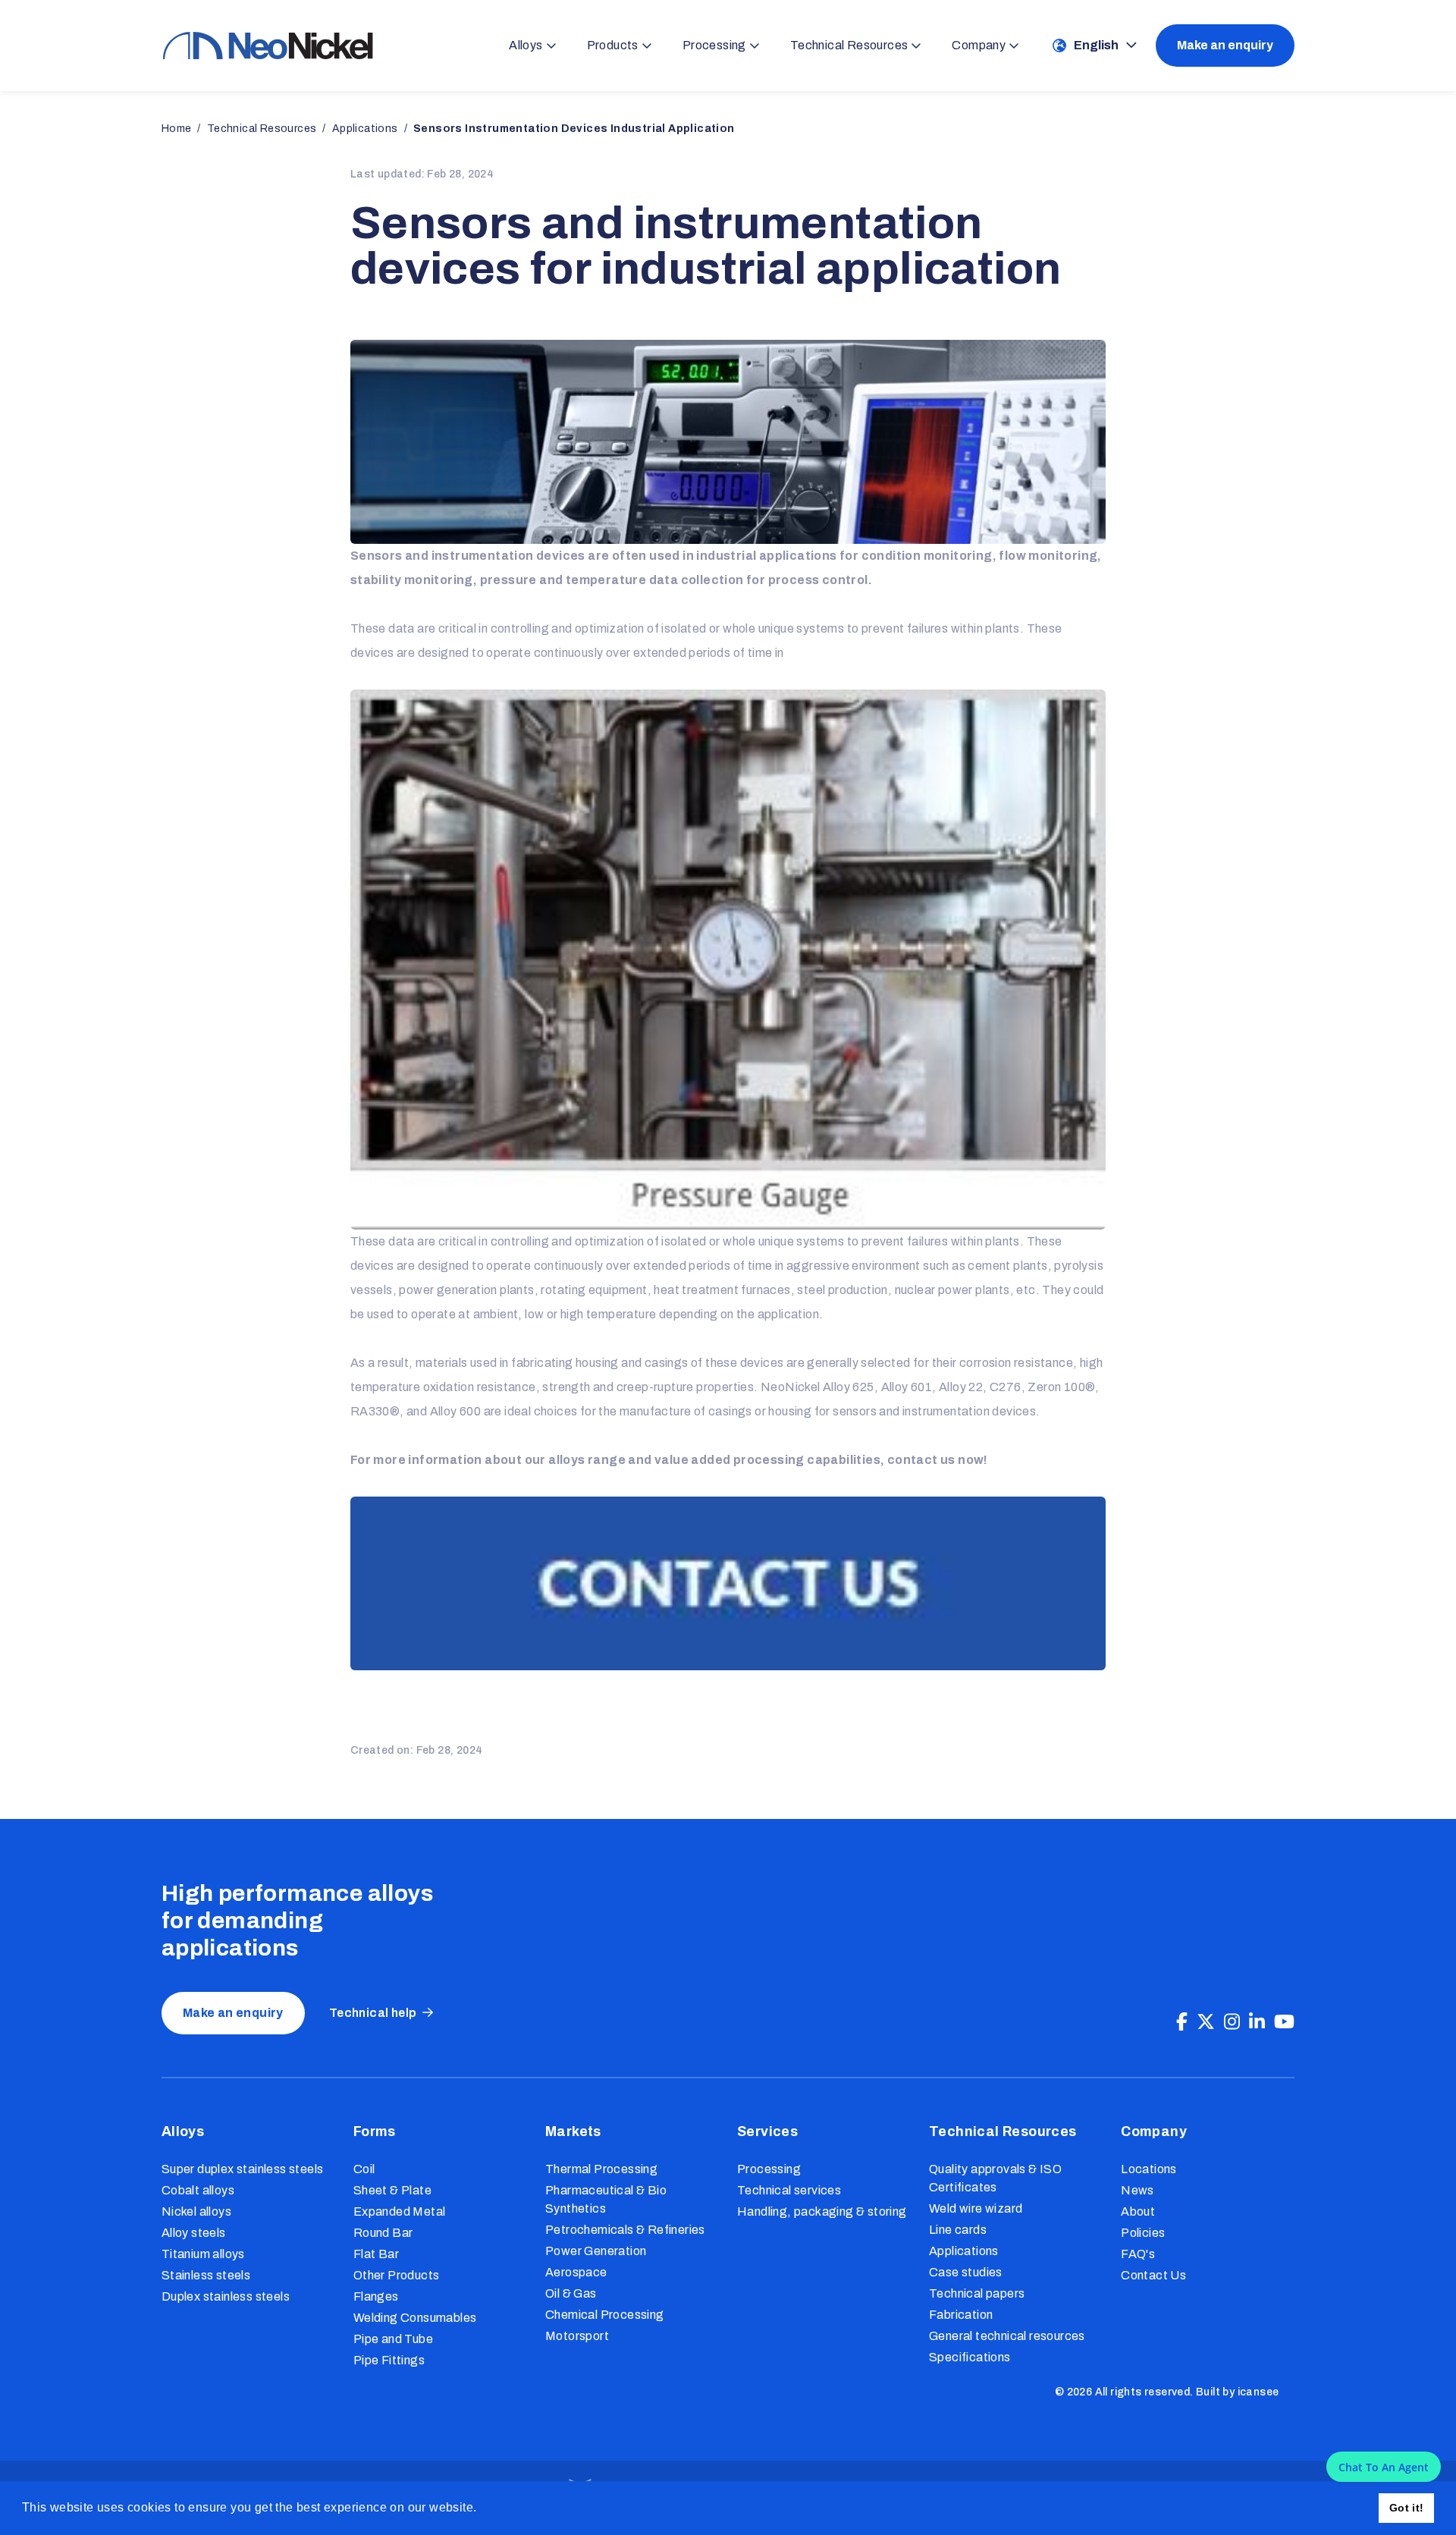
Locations (1149, 2169)
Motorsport (577, 2336)
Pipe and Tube (393, 2339)
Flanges (376, 2296)
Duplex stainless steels (226, 2296)
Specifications (970, 2357)
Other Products (397, 2275)
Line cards (958, 2230)
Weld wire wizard (976, 2208)
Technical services (789, 2190)
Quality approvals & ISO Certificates (995, 2178)
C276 (1006, 1387)
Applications (964, 2251)
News (1137, 2190)
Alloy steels (194, 2233)
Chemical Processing (605, 2315)
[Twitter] (1206, 2022)
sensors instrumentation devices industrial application (574, 129)
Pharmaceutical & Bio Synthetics (606, 2199)
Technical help (373, 2013)
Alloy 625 (849, 1387)
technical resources (262, 129)
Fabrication (961, 2315)
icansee (1258, 2392)
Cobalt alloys (198, 2190)
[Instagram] (1232, 2022)
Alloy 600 (456, 1411)
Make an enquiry (1225, 45)
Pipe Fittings (389, 2360)
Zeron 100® (1061, 1387)
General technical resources (1007, 2336)
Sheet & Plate (392, 2190)
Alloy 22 (961, 1387)
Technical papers (977, 2293)
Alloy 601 (907, 1387)
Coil (364, 2169)
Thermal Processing (601, 2169)
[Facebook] (1182, 2022)
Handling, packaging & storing (822, 2211)
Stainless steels (206, 2275)
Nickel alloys (196, 2211)
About (1138, 2211)
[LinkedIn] (1257, 2022)
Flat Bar (376, 2254)
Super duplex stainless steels (243, 2169)
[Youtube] (1284, 2022)
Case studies (966, 2272)
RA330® (375, 1411)
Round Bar (383, 2233)
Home (177, 129)
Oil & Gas (571, 2293)
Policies (1143, 2233)
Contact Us (1153, 2275)
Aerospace (576, 2272)
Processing (769, 2169)
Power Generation (596, 2251)
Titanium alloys (203, 2254)
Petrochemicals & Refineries (625, 2230)
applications (365, 129)
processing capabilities (807, 1460)
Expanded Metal (400, 2211)
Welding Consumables (415, 2318)
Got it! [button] (1407, 2508)
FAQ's (1138, 2254)
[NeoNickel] (268, 45)
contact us (921, 1460)
